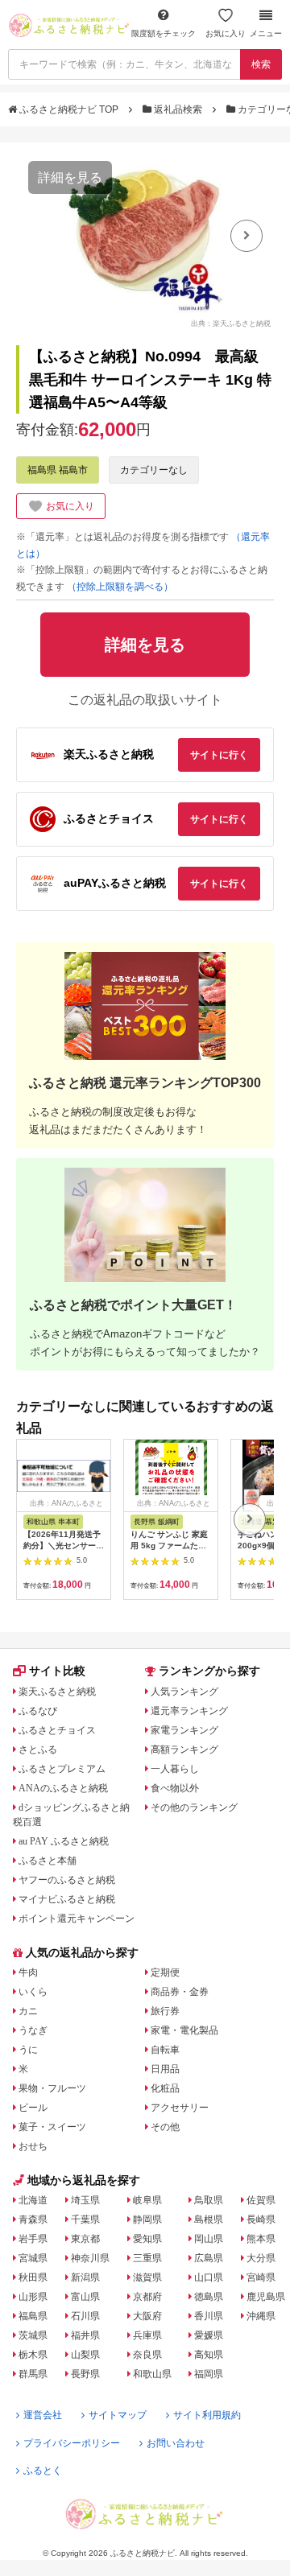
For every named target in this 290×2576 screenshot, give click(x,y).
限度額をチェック (164, 33)
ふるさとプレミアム (62, 1769)
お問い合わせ (176, 2443)
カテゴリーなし (154, 470)
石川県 (85, 2316)
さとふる (38, 1750)
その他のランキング (194, 1807)
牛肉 (28, 1972)
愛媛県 (209, 2335)
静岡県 (147, 2219)
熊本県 (261, 2239)
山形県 (33, 2297)
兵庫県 (147, 2335)
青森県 (33, 2219)
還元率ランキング (189, 1711)
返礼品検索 (178, 109)
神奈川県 (90, 2258)
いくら (33, 1992)
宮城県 (33, 2258)
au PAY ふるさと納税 (64, 1841)
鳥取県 (209, 2200)
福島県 (33, 2316)
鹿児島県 (266, 2297)
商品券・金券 (180, 1992)
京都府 (147, 2297)
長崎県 (261, 2219)
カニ (28, 2011)
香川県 (209, 2316)
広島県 (209, 2258)
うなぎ (33, 2030)
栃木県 (33, 2355)
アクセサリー (180, 2108)
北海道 (33, 2200)
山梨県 (85, 2355)
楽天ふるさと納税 (57, 1692)
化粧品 (165, 2088)
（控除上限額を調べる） (120, 587)
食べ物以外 (175, 1788)
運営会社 (43, 2415)
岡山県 (209, 2239)
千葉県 (85, 2219)
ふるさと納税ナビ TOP (69, 109)
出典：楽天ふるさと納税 (231, 323)
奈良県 (147, 2355)
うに (28, 2050)
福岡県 (209, 2374)
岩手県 (33, 2239)
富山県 (85, 2297)
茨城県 (33, 2335)
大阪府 (147, 2316)
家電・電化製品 (184, 2030)
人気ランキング (184, 1692)
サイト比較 (57, 1671)
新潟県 (85, 2277)
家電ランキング (184, 1730)
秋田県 (33, 2277)
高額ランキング (184, 1750)
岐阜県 (147, 2200)
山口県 (209, 2277)
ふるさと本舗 (48, 1861)
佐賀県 (261, 2200)
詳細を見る (70, 177)
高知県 (209, 2355)
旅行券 (165, 2011)
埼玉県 (85, 2200)
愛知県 (147, 2239)
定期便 (165, 1972)
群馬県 (33, 2374)
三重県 (147, 2258)
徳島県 (209, 2297)
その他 (165, 2127)
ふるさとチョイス (57, 1730)
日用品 (165, 2069)
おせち (33, 2146)
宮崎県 (261, 2277)
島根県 (209, 2219)
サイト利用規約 (207, 2415)
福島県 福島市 (58, 470)
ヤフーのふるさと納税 (67, 1880)
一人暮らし (175, 1769)
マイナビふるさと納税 (67, 1899)
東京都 (85, 2239)
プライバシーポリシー (72, 2443)
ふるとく (43, 2471)
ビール (33, 2108)
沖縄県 (261, 2316)
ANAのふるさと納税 (63, 1788)
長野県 (85, 2374)
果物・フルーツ (52, 2088)
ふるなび (38, 1711)
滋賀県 (147, 2277)
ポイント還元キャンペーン (77, 1919)
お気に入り (226, 33)
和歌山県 (152, 2374)
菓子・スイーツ (52, 2127)
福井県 (85, 2335)
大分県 (261, 2258)
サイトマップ (118, 2415)
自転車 (165, 2050)
